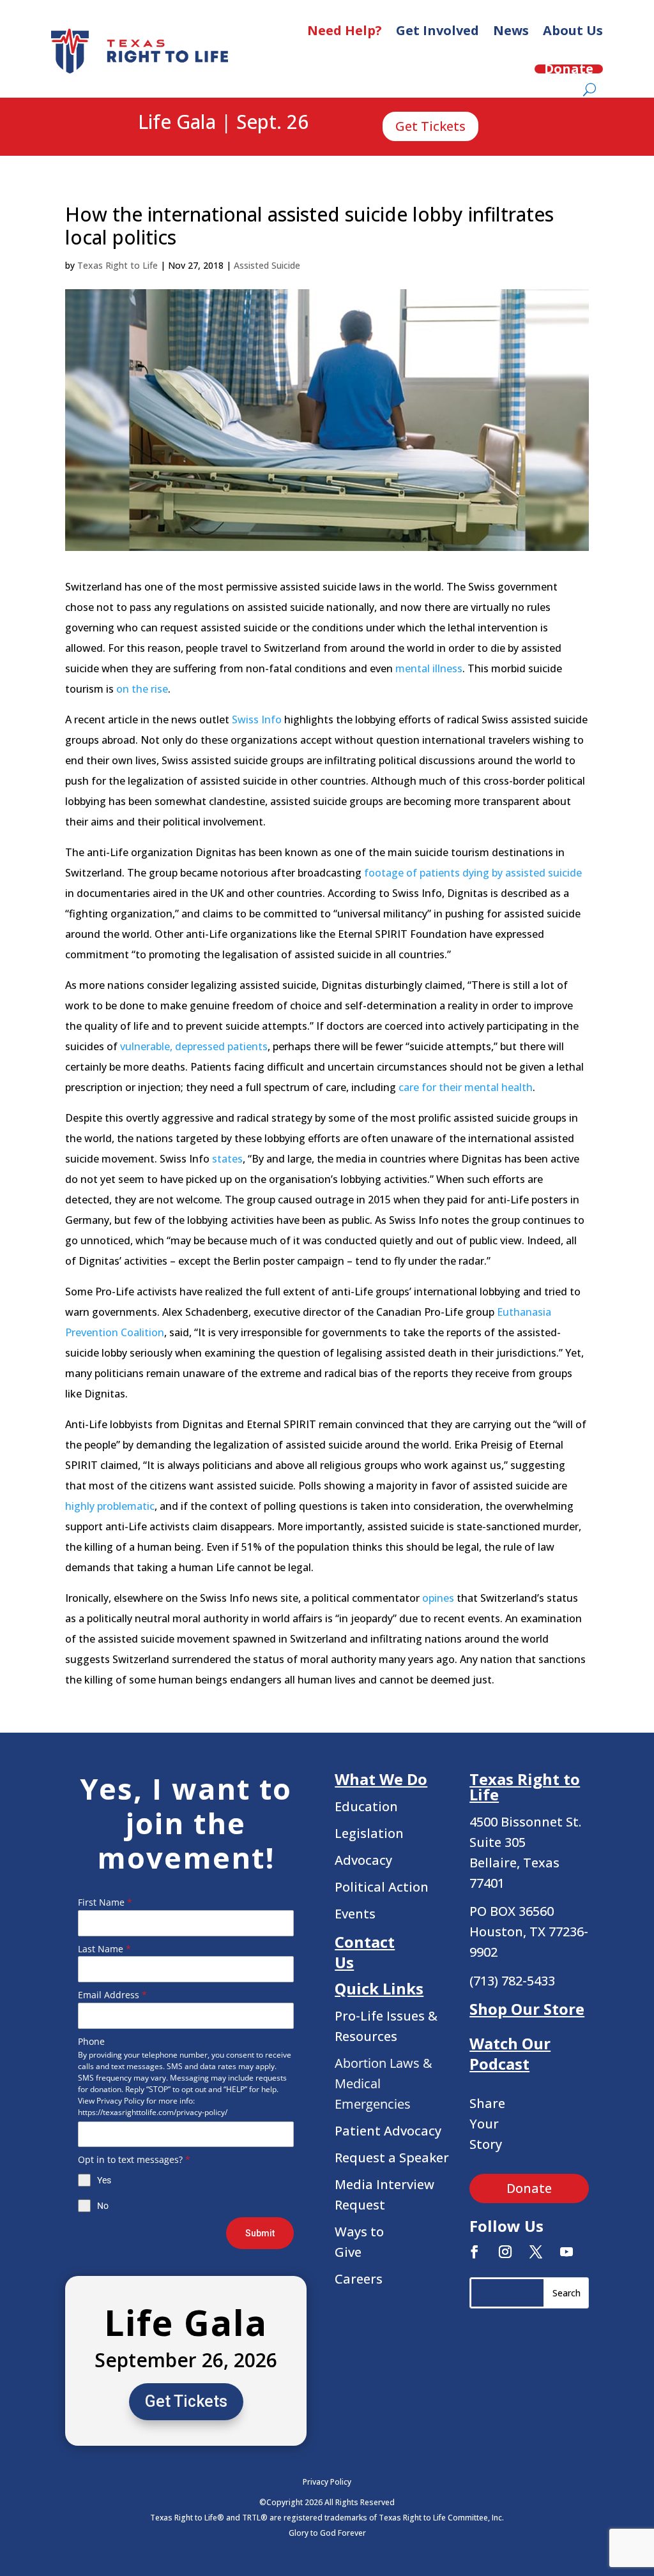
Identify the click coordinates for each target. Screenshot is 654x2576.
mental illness (429, 668)
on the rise (142, 689)
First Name (105, 1902)
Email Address (112, 1995)
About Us (573, 30)
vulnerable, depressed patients (194, 1046)
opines (438, 1598)
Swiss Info (257, 719)
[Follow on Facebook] (475, 2252)
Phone (91, 2041)
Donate (569, 69)
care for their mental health (466, 1087)
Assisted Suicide (267, 265)
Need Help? (345, 30)
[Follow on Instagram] (505, 2252)
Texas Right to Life (118, 265)
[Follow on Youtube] (567, 2252)
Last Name (104, 1949)
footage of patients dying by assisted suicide (473, 873)
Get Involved (437, 30)
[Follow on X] (536, 2252)
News (511, 30)
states (227, 1159)
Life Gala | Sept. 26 (223, 123)
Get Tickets (430, 126)
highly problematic (110, 1506)
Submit (260, 2233)
